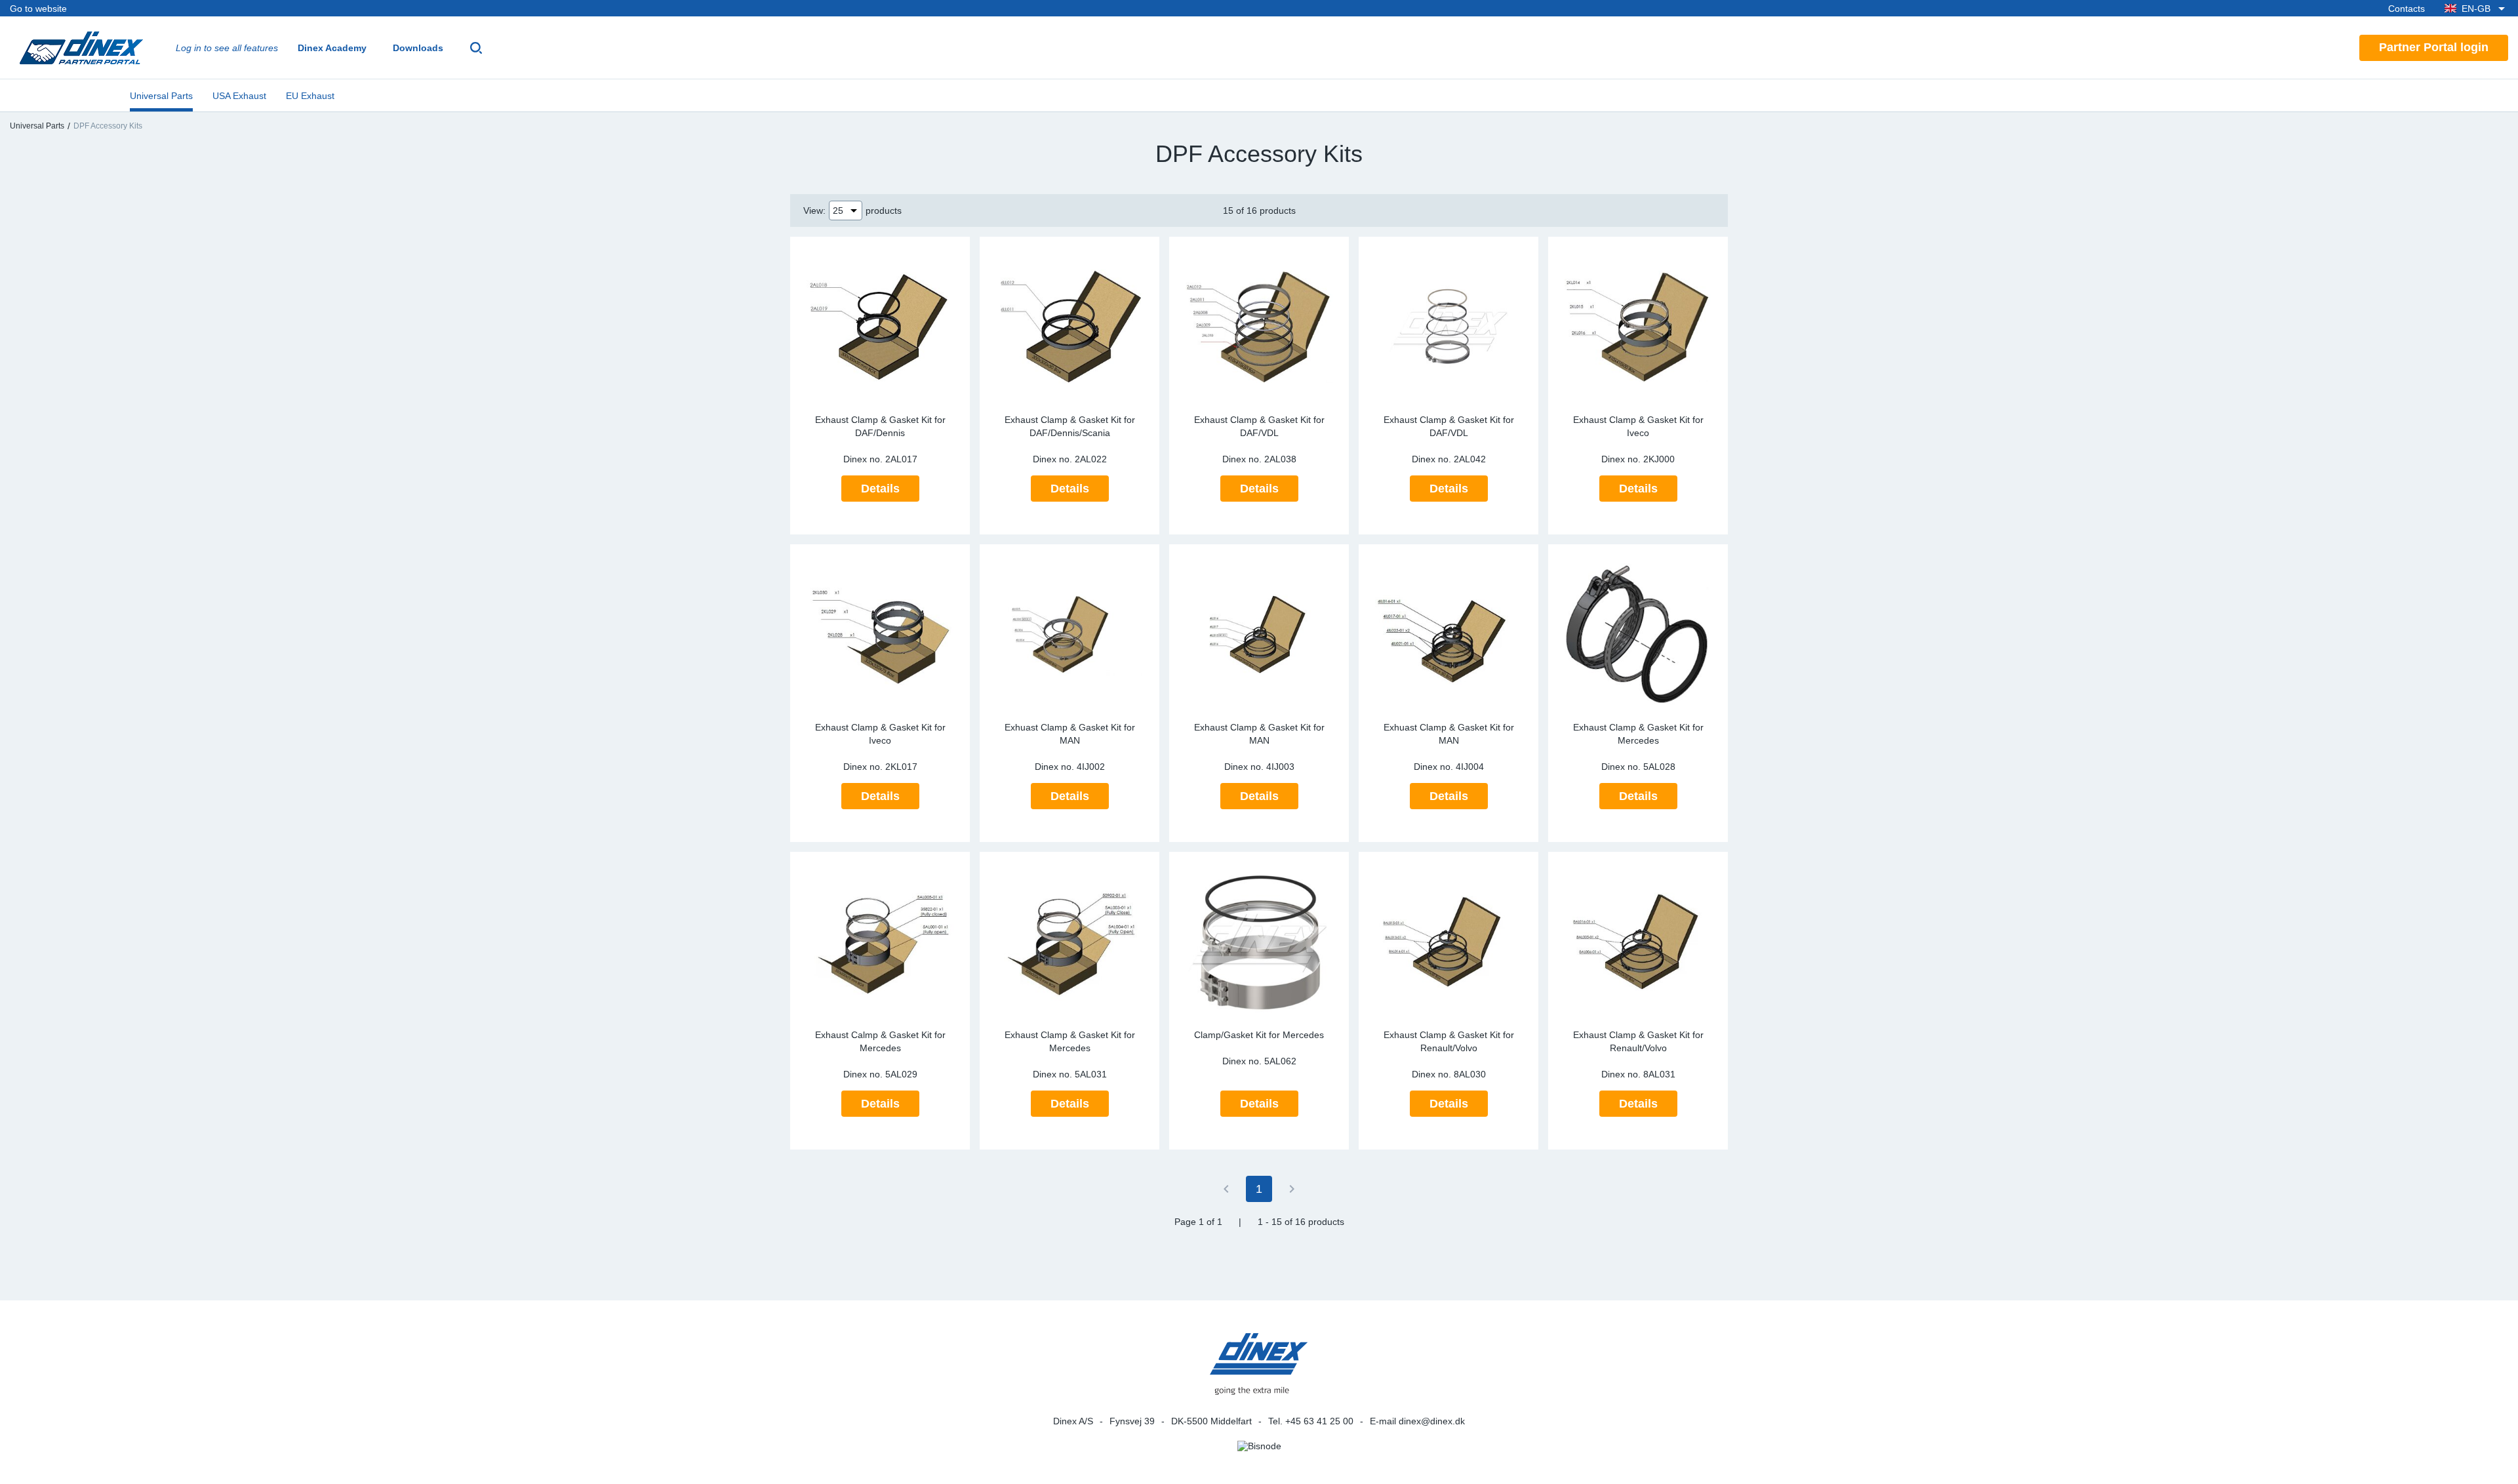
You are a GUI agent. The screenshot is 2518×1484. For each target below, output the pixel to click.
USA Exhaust (239, 96)
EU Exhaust (310, 96)
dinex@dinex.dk (1432, 1421)
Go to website (38, 9)
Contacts (2407, 9)
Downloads (418, 48)
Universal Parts (161, 96)
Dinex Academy (332, 48)
